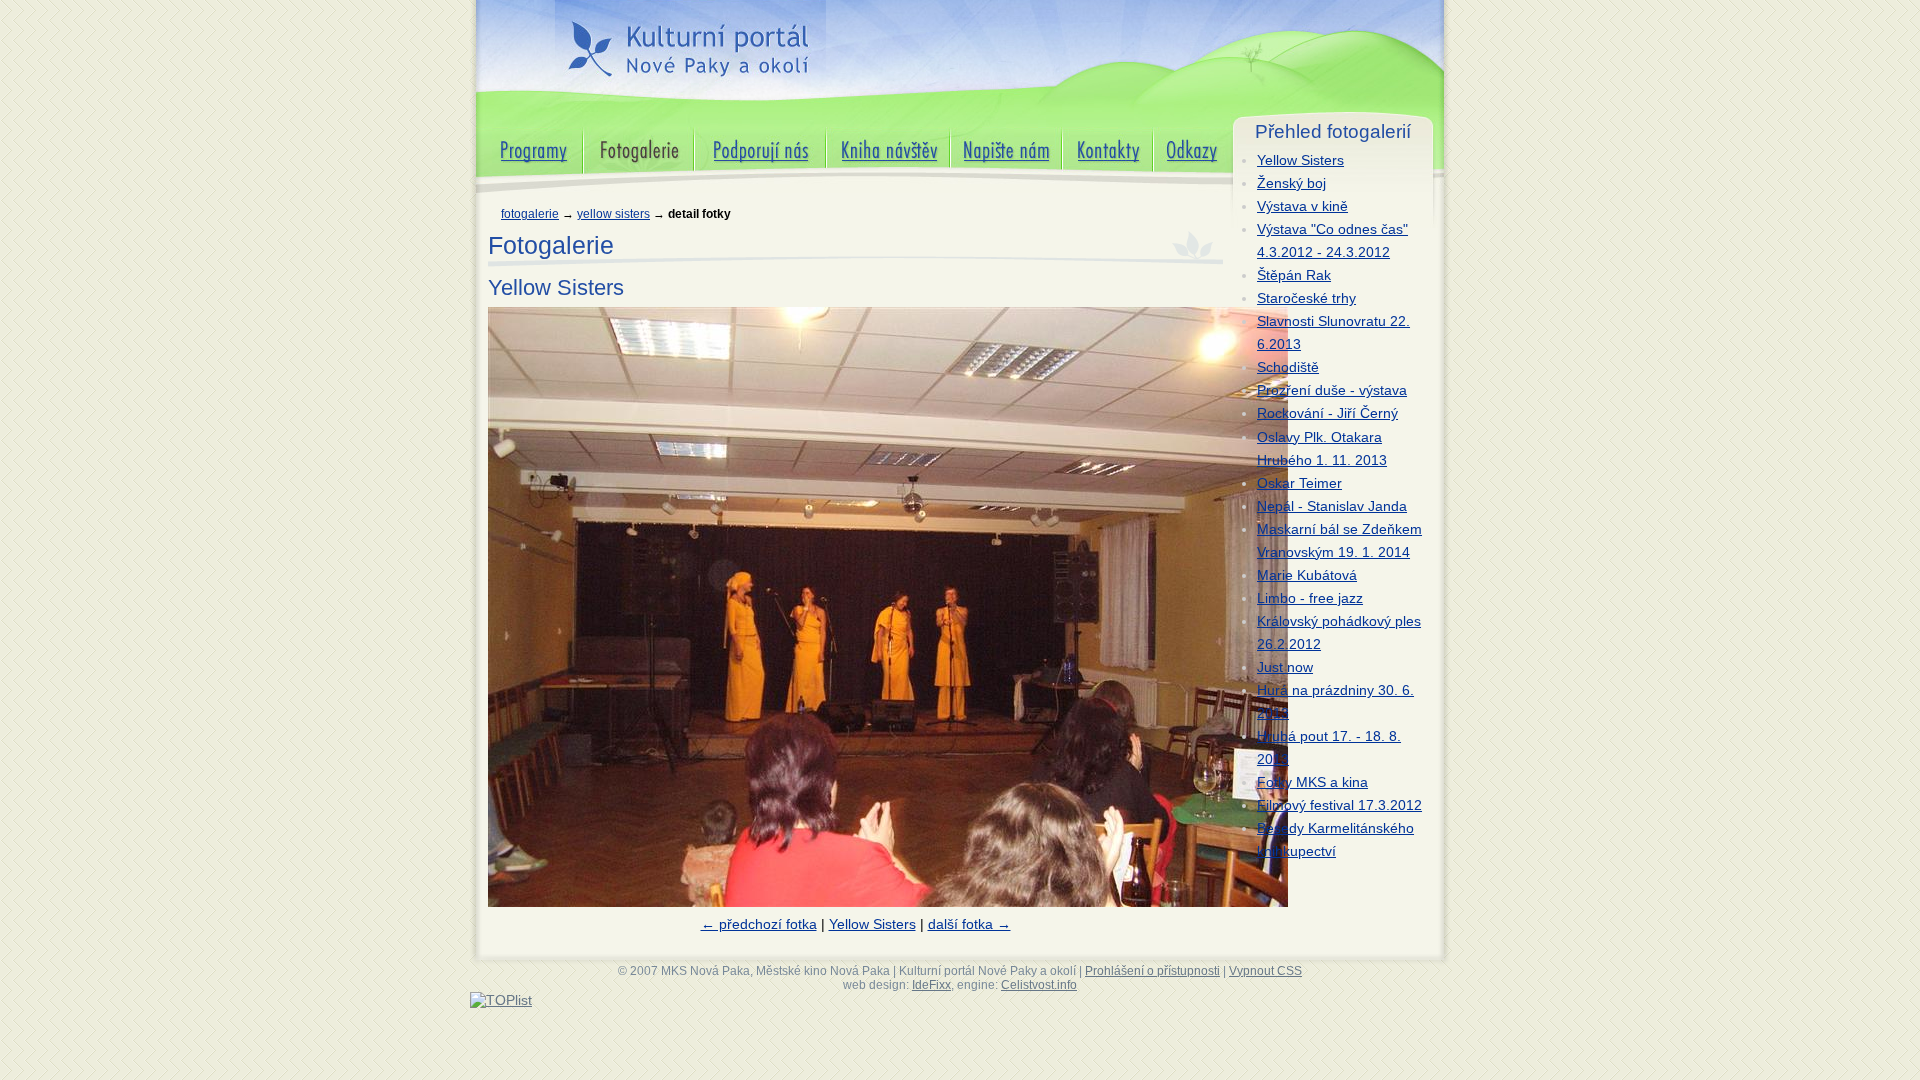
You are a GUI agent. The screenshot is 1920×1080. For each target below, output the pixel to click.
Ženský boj (1291, 183)
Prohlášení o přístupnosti (1152, 971)
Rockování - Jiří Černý (1327, 413)
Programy (507, 135)
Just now (1285, 667)
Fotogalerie (530, 214)
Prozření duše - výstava (1332, 390)
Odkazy (1177, 135)
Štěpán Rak (1294, 275)
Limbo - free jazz (1310, 598)
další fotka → (969, 924)
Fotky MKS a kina (1312, 782)
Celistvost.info (1039, 985)
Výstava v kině (1302, 206)
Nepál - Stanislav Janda (1332, 506)
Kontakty (1089, 135)
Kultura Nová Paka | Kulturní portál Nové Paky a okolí (687, 38)
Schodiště (1288, 367)
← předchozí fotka (759, 924)
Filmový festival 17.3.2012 (1339, 805)
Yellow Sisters (613, 214)
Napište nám (990, 135)
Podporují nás (738, 135)
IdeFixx (931, 985)
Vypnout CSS (1265, 971)
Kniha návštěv (870, 135)
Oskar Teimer (1299, 483)
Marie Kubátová (1307, 575)
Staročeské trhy (1306, 298)
